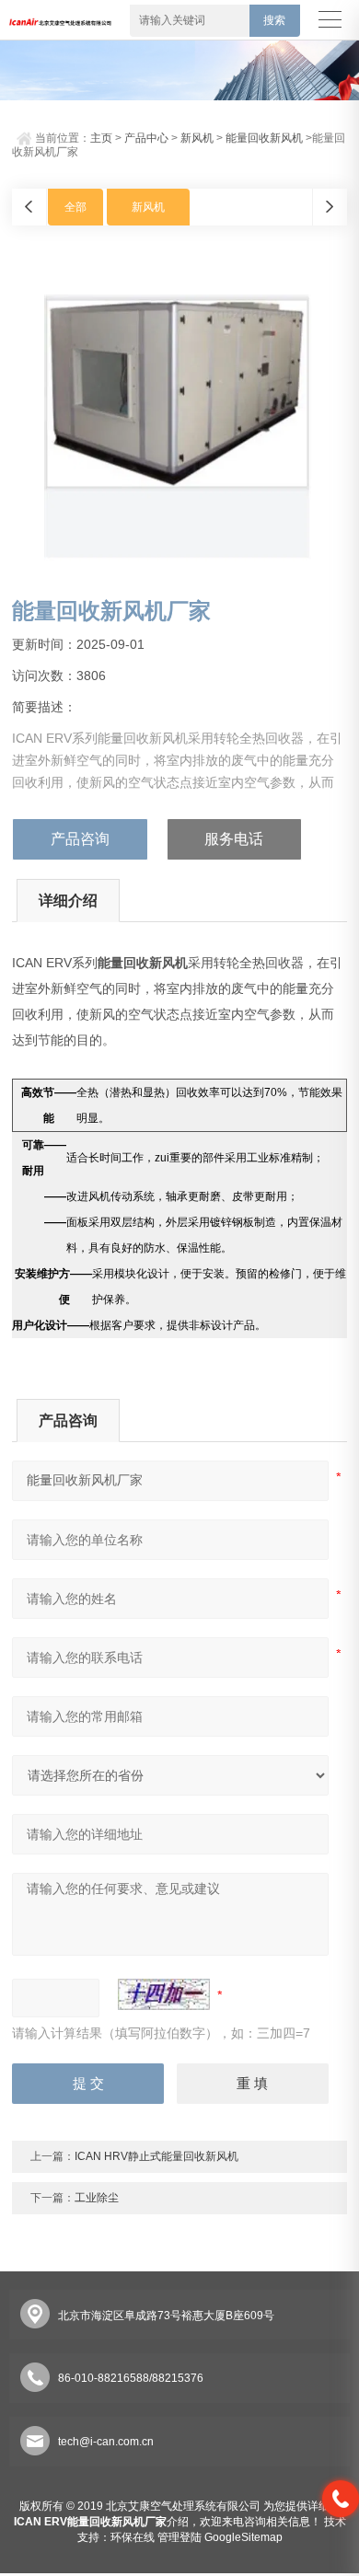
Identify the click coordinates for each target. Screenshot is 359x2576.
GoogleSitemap (243, 2537)
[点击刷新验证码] (164, 1994)
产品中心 (146, 138)
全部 (75, 207)
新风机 (197, 138)
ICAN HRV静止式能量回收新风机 (156, 2156)
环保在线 (133, 2537)
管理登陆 (179, 2537)
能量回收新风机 (264, 138)
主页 (101, 138)
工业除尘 (97, 2198)
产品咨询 (80, 839)
